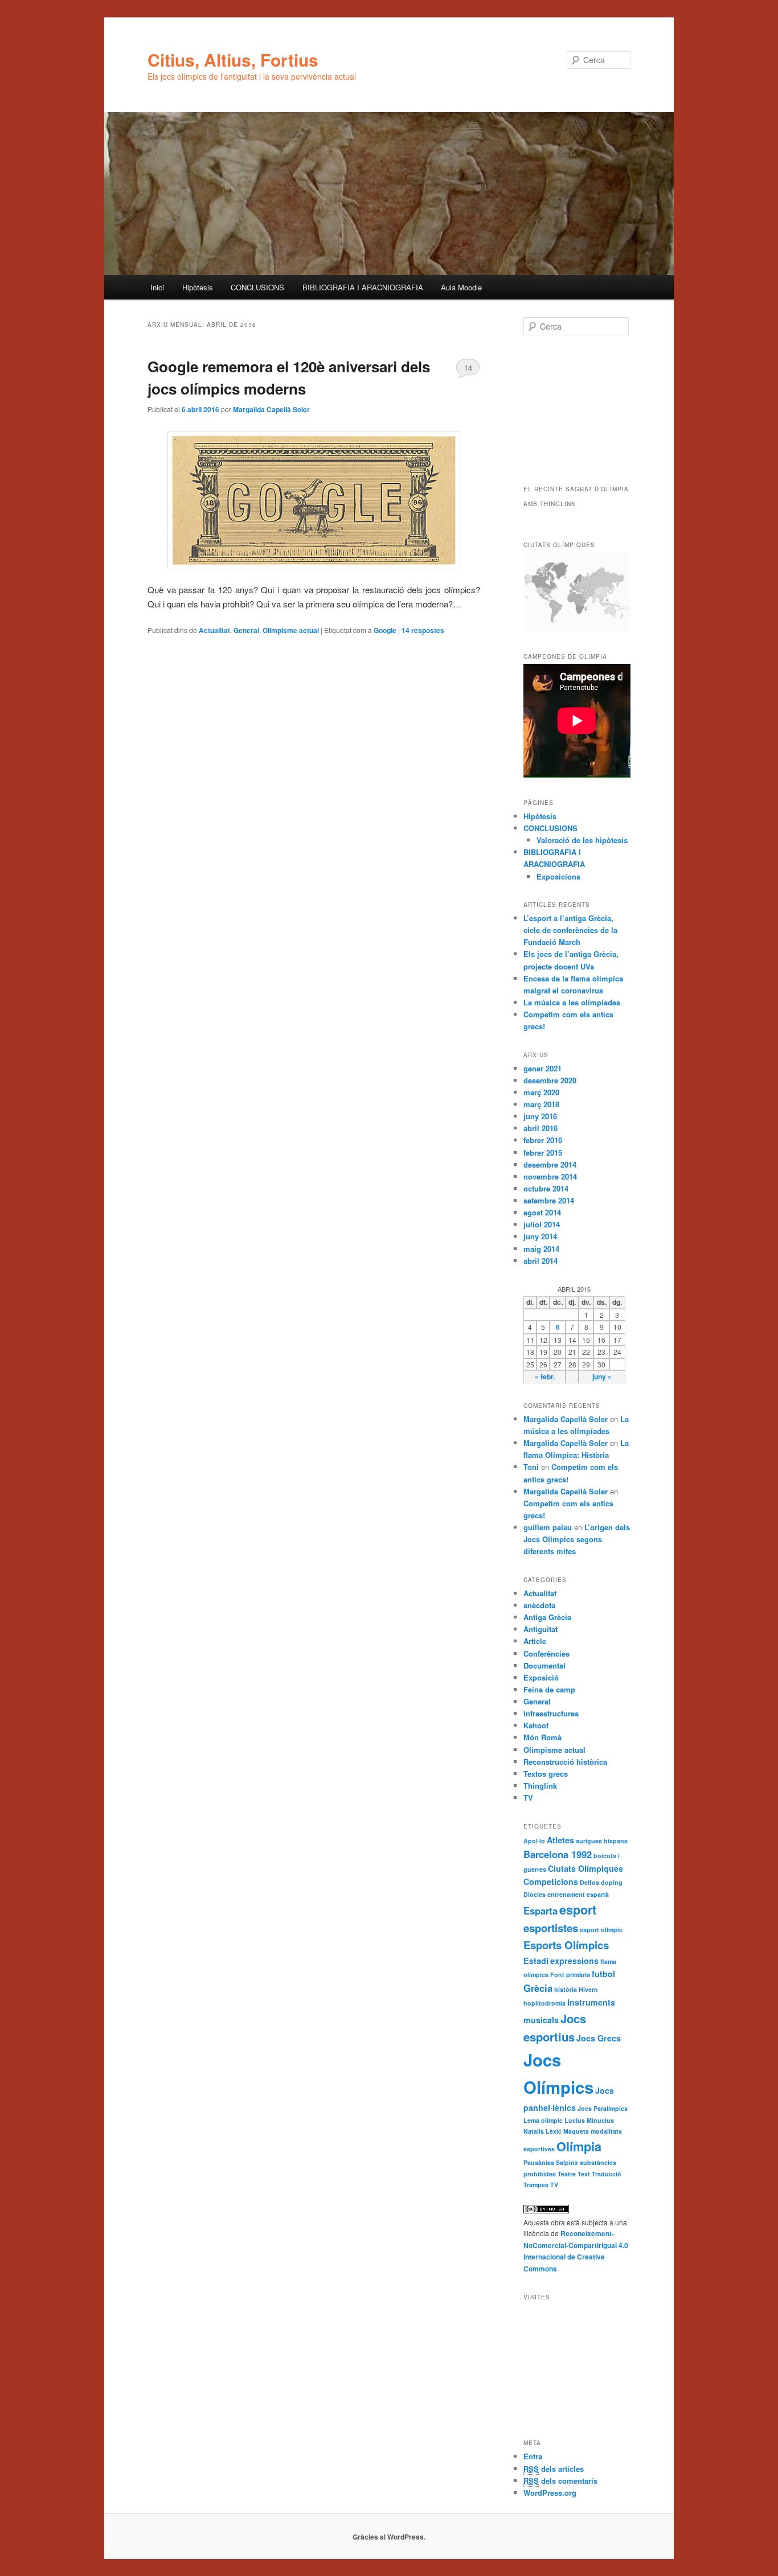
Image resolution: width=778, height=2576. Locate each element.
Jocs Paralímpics (603, 2108)
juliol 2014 (542, 1224)
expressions (574, 1961)
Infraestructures (551, 1713)
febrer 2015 (543, 1153)
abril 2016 (540, 1128)
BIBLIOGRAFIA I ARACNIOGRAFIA (363, 287)
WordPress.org (550, 2493)
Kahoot (536, 1725)
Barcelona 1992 (558, 1854)
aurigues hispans (602, 1841)
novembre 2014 (550, 1176)
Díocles (535, 1894)
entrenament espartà (578, 1894)
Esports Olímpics (566, 1945)
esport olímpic (601, 1930)
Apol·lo (534, 1841)
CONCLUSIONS (257, 287)
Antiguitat (540, 1629)
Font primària (570, 1975)
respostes (423, 630)
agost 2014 (542, 1212)
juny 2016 (540, 1116)
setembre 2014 (549, 1200)
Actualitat (214, 630)
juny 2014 (540, 1236)
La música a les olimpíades (572, 1002)
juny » (602, 1377)
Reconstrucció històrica (565, 1762)
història (566, 1989)
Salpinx (567, 2162)
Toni (531, 1467)
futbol (603, 1974)
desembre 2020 (550, 1080)
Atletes (560, 1840)
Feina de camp (549, 1689)
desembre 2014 (550, 1164)
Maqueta (576, 2131)
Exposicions (558, 876)
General (246, 630)
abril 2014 (540, 1261)
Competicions (551, 1881)
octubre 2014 (546, 1188)
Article (535, 1641)
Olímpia (579, 2146)
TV (528, 1798)
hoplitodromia (544, 2003)
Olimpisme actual (291, 630)
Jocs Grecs (599, 2038)
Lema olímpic (543, 2120)
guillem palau (548, 1527)
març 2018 (541, 1104)
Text (584, 2174)
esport (578, 1910)
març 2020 (541, 1092)
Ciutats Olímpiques (585, 1868)
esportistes (551, 1928)
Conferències (546, 1653)
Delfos (589, 1882)
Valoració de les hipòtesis (582, 840)
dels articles (554, 2469)
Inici (157, 287)
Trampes (536, 2185)
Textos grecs (546, 1774)
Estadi (536, 1961)
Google (385, 630)
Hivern (588, 1989)
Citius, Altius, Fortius (233, 59)
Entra (533, 2456)
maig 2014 (541, 1249)
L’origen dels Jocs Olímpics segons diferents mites (577, 1539)
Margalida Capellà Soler (271, 409)
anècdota (539, 1605)
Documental (544, 1665)
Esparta (540, 1911)
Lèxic (554, 2131)
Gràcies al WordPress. (389, 2537)
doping (612, 1882)
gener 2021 (542, 1068)
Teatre (567, 2174)
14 (468, 367)
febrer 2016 (543, 1140)
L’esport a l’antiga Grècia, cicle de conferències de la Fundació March (570, 930)
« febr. (545, 1377)
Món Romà (542, 1737)
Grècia (538, 1988)
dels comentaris (560, 2481)
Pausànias (539, 2162)
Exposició (541, 1677)
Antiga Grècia (547, 1617)
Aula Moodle (461, 287)
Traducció (607, 2174)
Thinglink (540, 1786)
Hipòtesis (198, 287)
